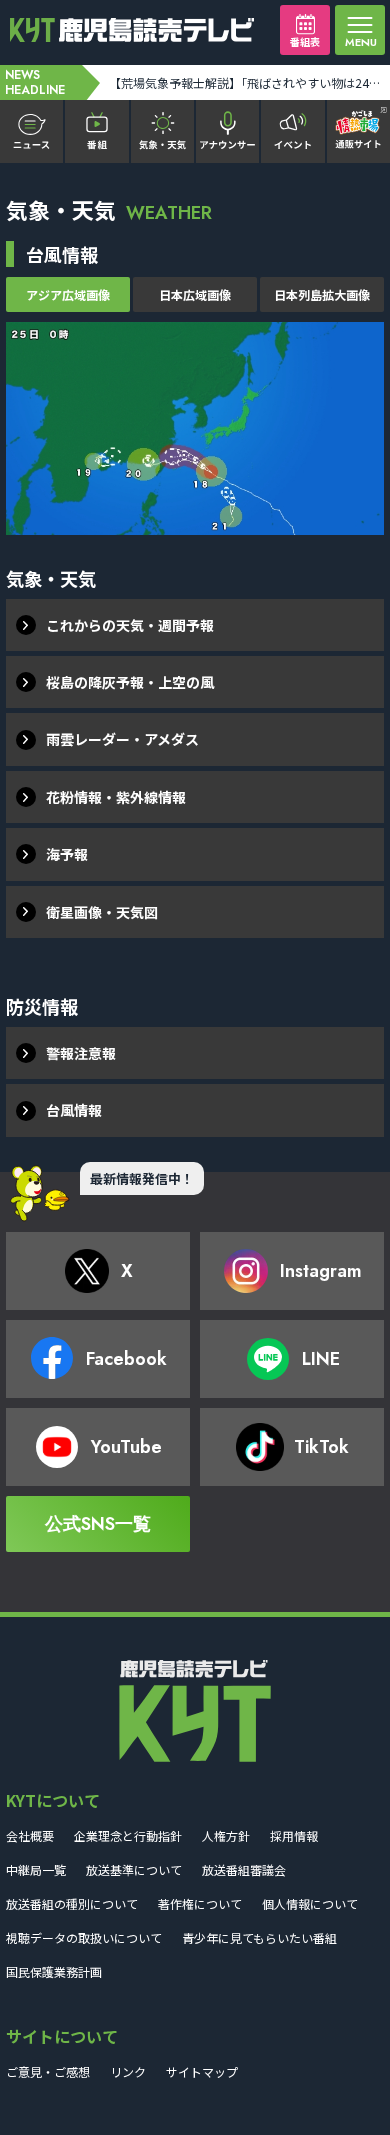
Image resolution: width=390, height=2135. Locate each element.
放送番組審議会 (244, 1869)
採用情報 (294, 1835)
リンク (128, 2071)
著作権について (200, 1903)
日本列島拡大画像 (322, 294)
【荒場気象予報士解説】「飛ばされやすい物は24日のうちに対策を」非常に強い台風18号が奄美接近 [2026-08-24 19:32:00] (248, 82)
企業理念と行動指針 (128, 1835)
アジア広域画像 (68, 294)
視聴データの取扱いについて (84, 1937)
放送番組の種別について (72, 1903)
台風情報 (74, 1110)
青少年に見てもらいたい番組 (259, 1937)
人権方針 (226, 1835)
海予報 (67, 854)
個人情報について (310, 1903)
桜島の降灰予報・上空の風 (130, 682)
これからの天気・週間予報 (130, 625)
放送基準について (134, 1869)
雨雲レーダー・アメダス (122, 739)
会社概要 (30, 1835)
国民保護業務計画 (54, 1971)
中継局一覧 (36, 1869)
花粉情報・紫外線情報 (116, 797)
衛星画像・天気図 (102, 912)
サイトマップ (202, 2071)
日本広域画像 (195, 294)
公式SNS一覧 (98, 1524)
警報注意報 (81, 1053)
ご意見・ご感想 (48, 2071)
